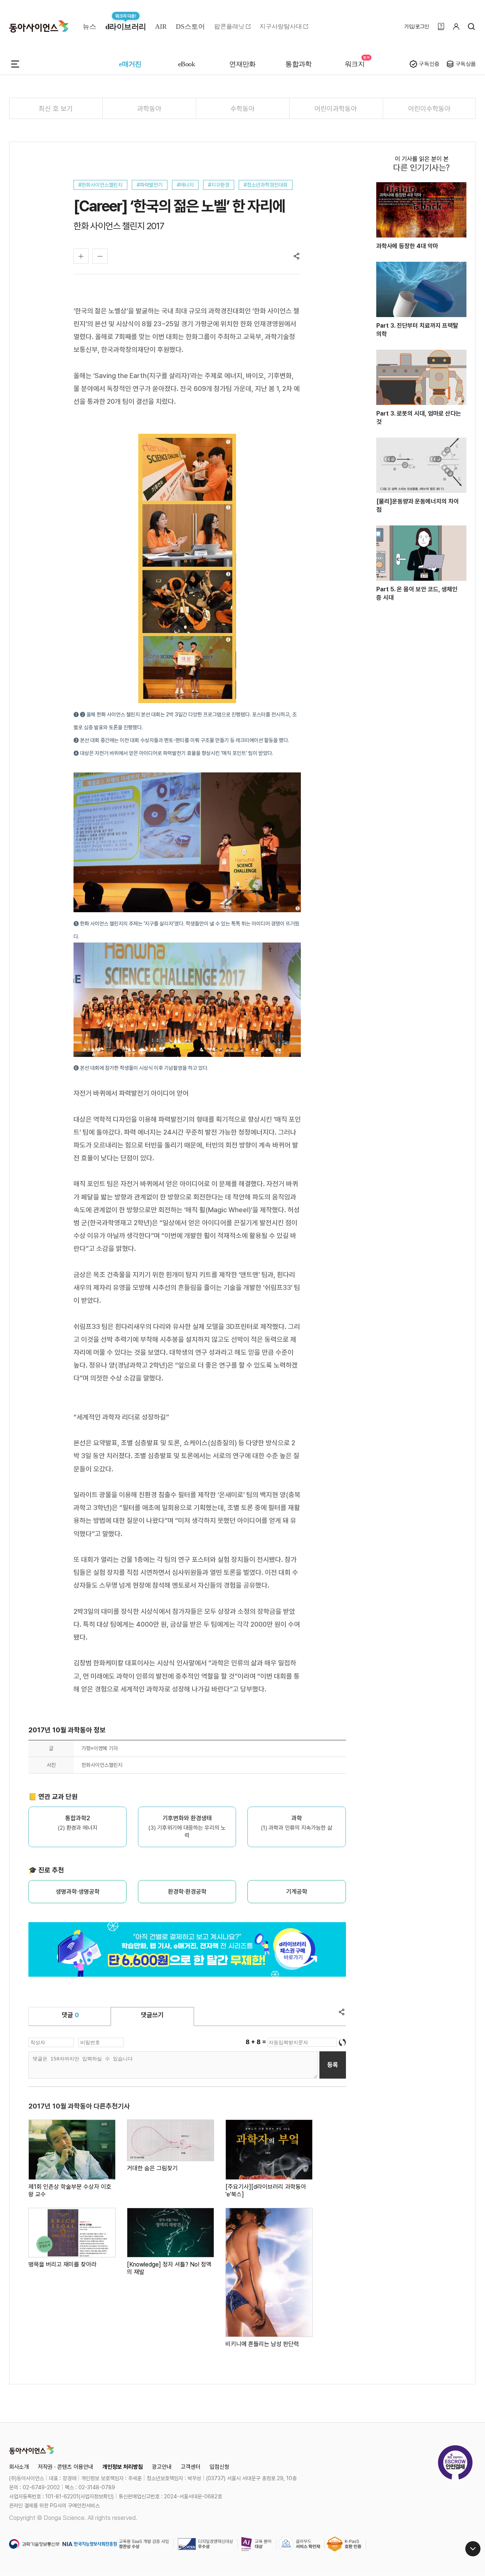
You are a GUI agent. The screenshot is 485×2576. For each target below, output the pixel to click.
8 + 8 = (257, 2042)
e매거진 (130, 64)
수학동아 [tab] (242, 109)
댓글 (70, 2015)
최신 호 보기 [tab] (56, 109)
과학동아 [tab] (149, 109)
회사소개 (19, 2467)
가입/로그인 (417, 27)
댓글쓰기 (152, 2015)
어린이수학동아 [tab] (429, 109)
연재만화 (242, 64)
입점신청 (219, 2467)
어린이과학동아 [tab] (336, 109)
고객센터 (191, 2467)
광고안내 (162, 2467)
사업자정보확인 (96, 2496)
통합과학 (299, 64)
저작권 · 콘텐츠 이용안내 (66, 2467)
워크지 (355, 64)
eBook (186, 64)
